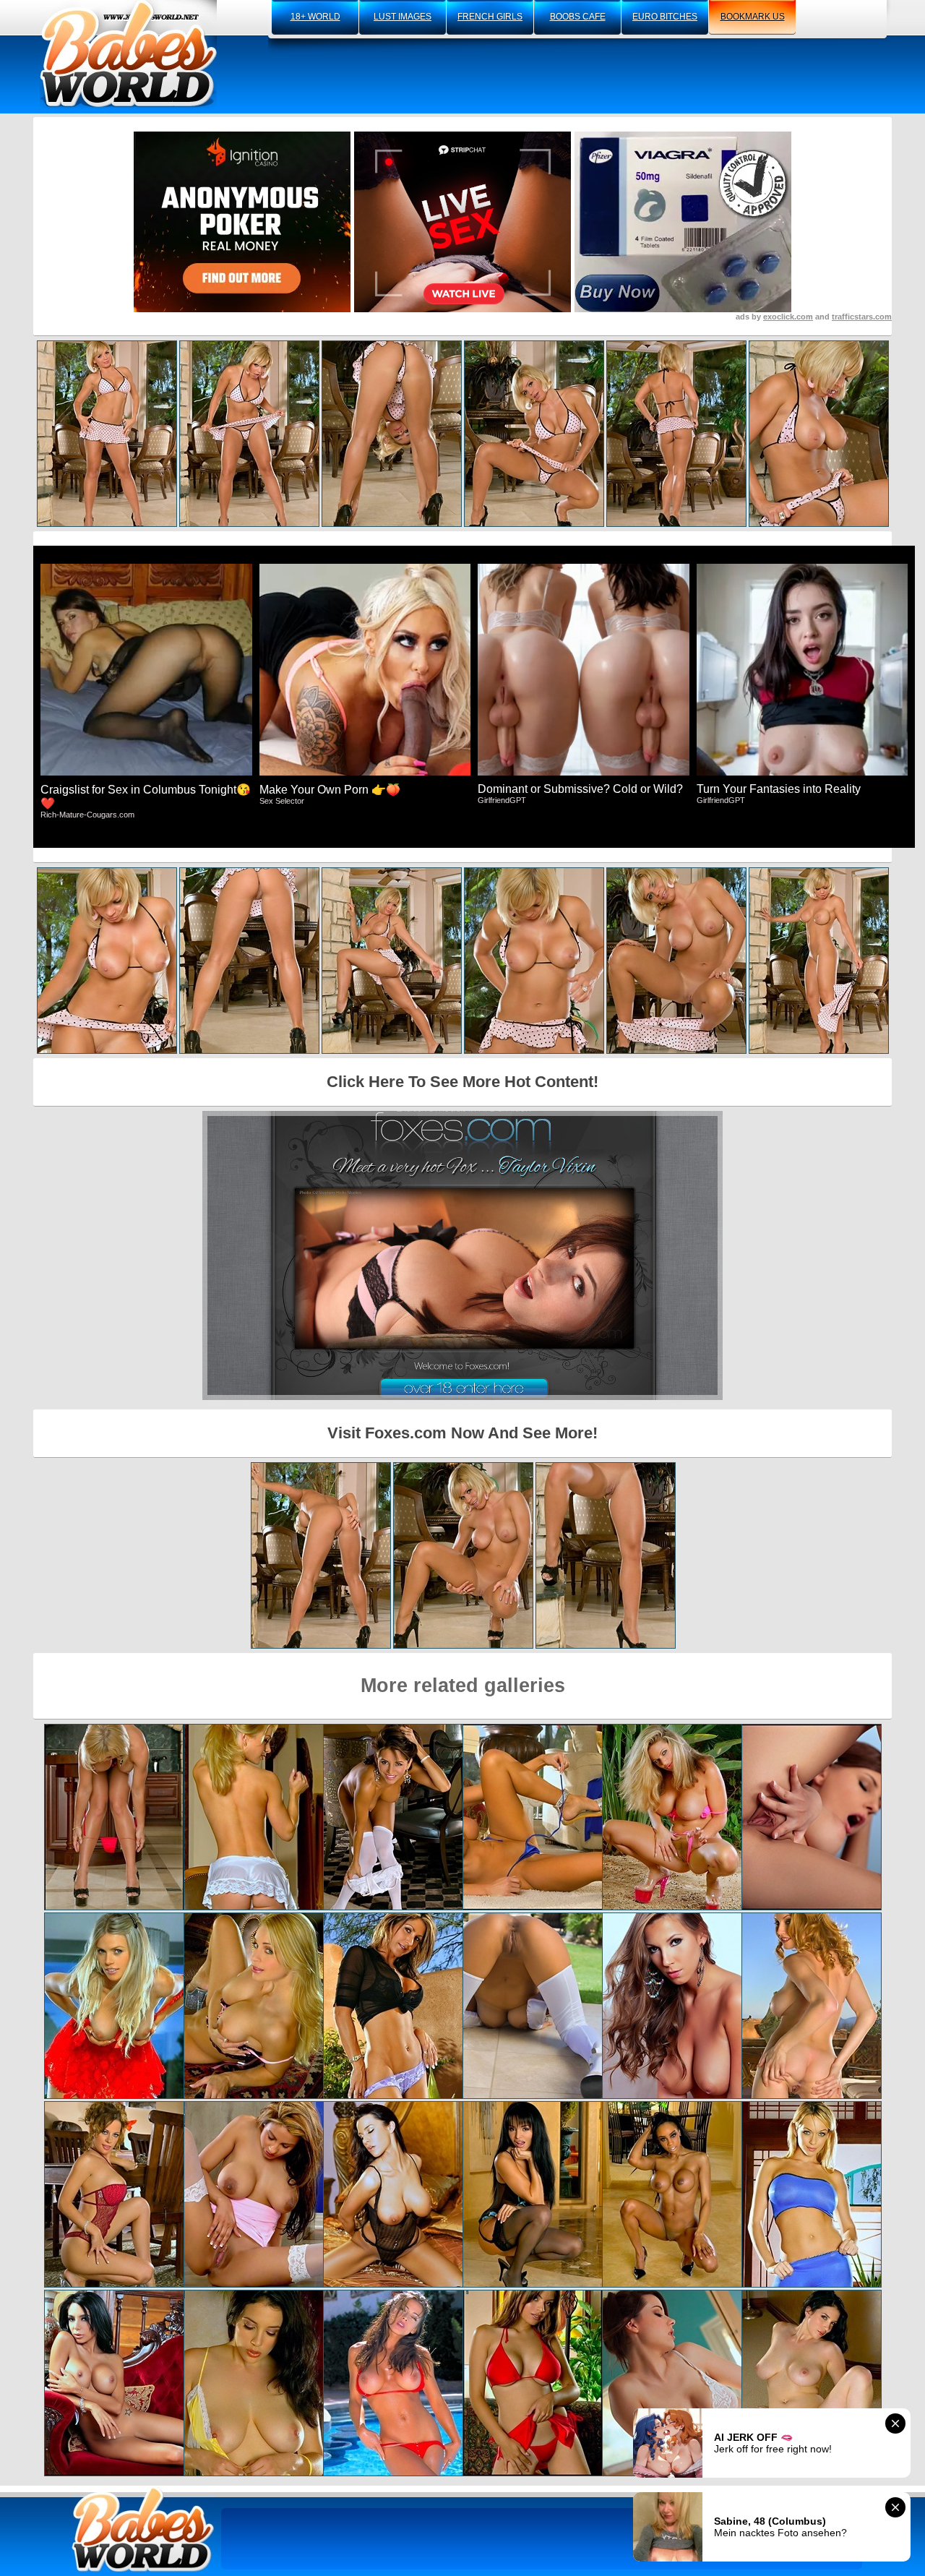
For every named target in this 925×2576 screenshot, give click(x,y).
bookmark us (753, 17)
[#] (143, 2529)
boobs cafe (578, 17)
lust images (403, 17)
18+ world (315, 17)
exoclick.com (788, 317)
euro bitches (665, 17)
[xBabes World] (128, 54)
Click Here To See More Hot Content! (462, 1082)
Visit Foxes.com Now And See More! (462, 1433)
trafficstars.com (862, 317)
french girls (490, 17)
